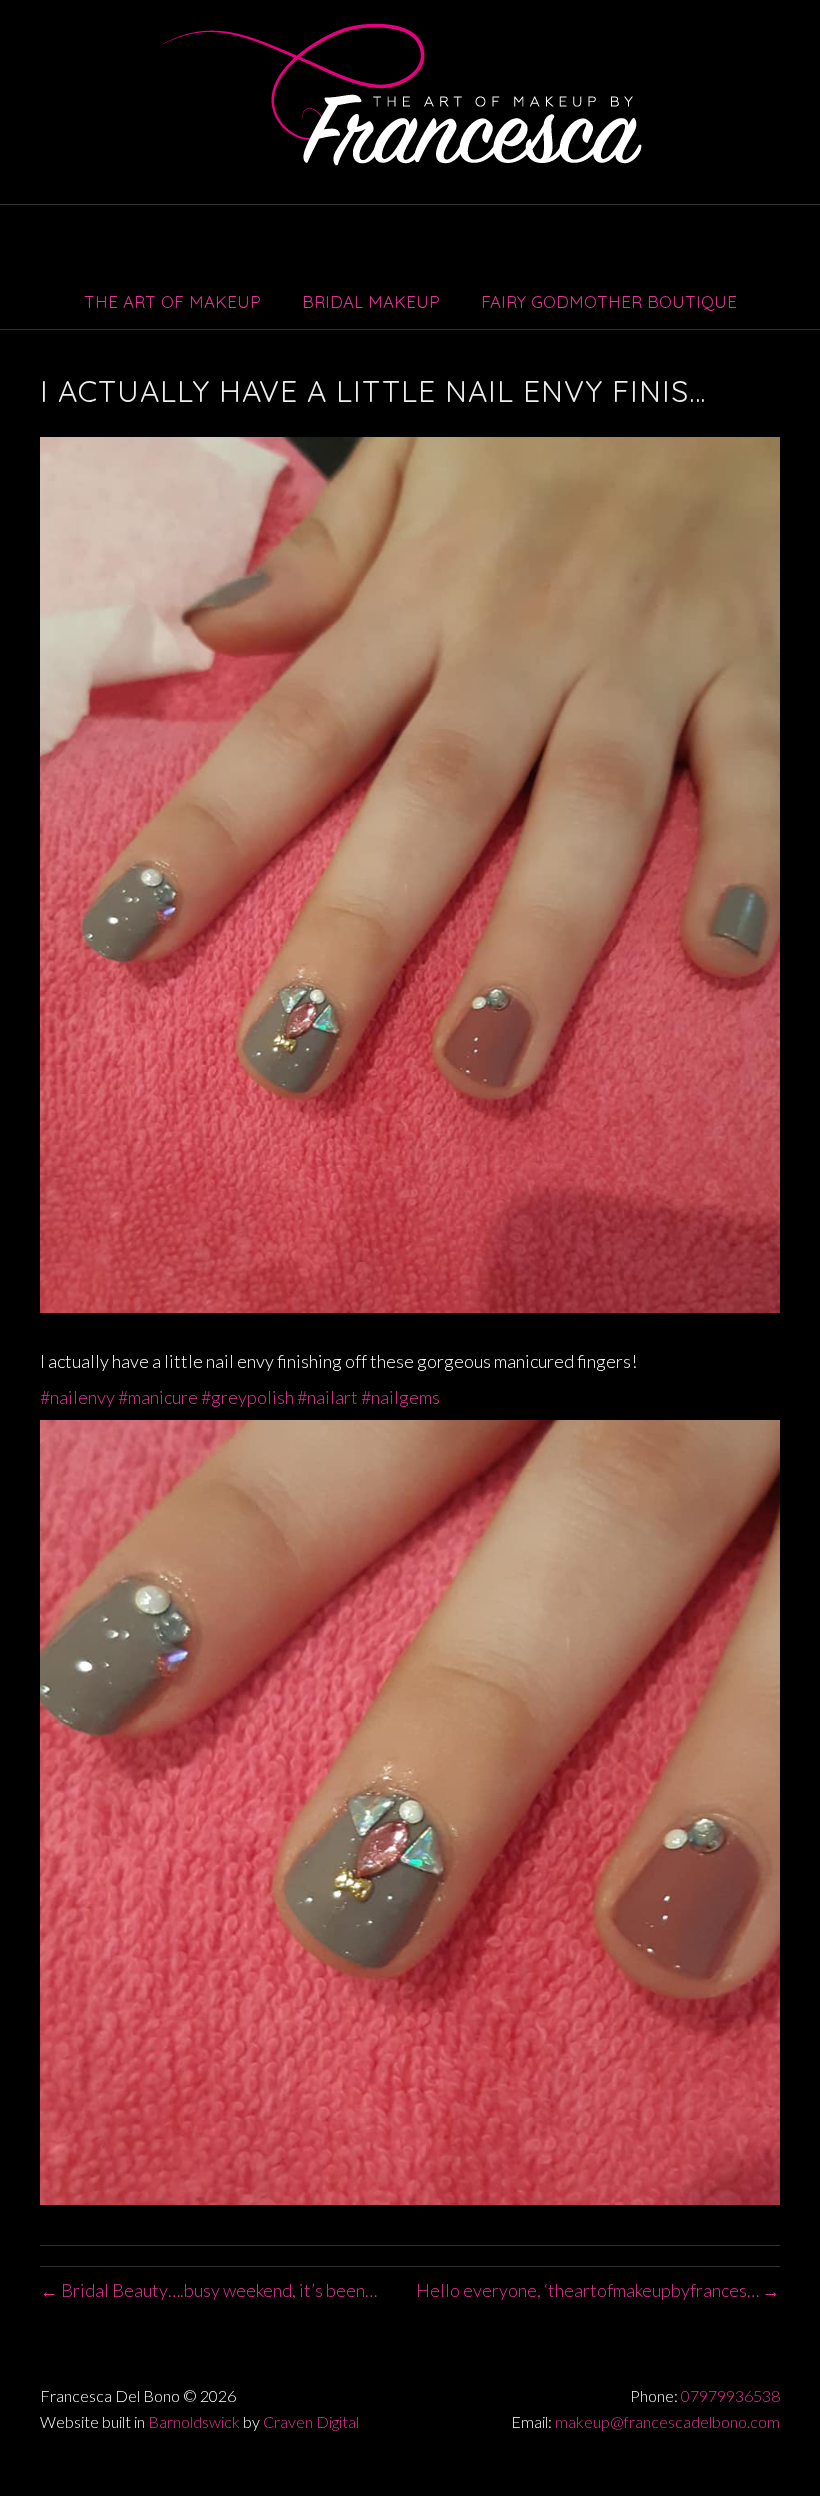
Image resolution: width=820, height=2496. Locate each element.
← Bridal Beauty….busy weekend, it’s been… (208, 2290)
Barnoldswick (194, 2421)
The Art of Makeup (172, 301)
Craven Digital (311, 2421)
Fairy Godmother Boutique (609, 301)
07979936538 (730, 2395)
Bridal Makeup (371, 301)
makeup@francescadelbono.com (667, 2421)
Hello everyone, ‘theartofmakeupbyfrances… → (598, 2290)
